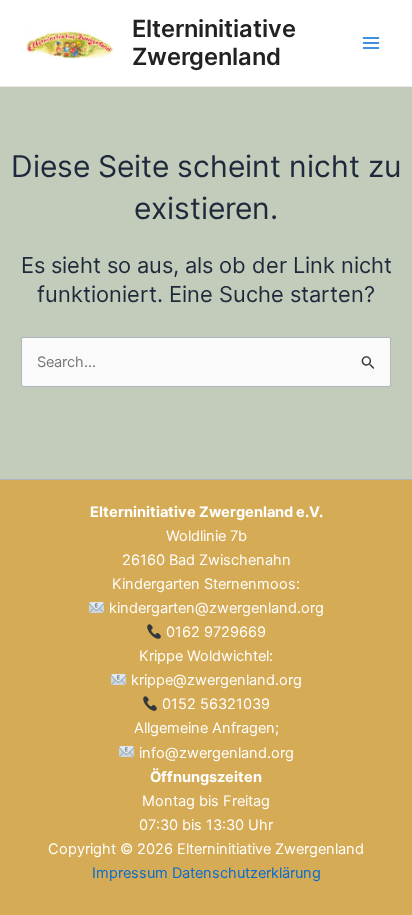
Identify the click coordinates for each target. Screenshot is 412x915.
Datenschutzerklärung (246, 873)
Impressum (130, 873)
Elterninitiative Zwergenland (214, 42)
